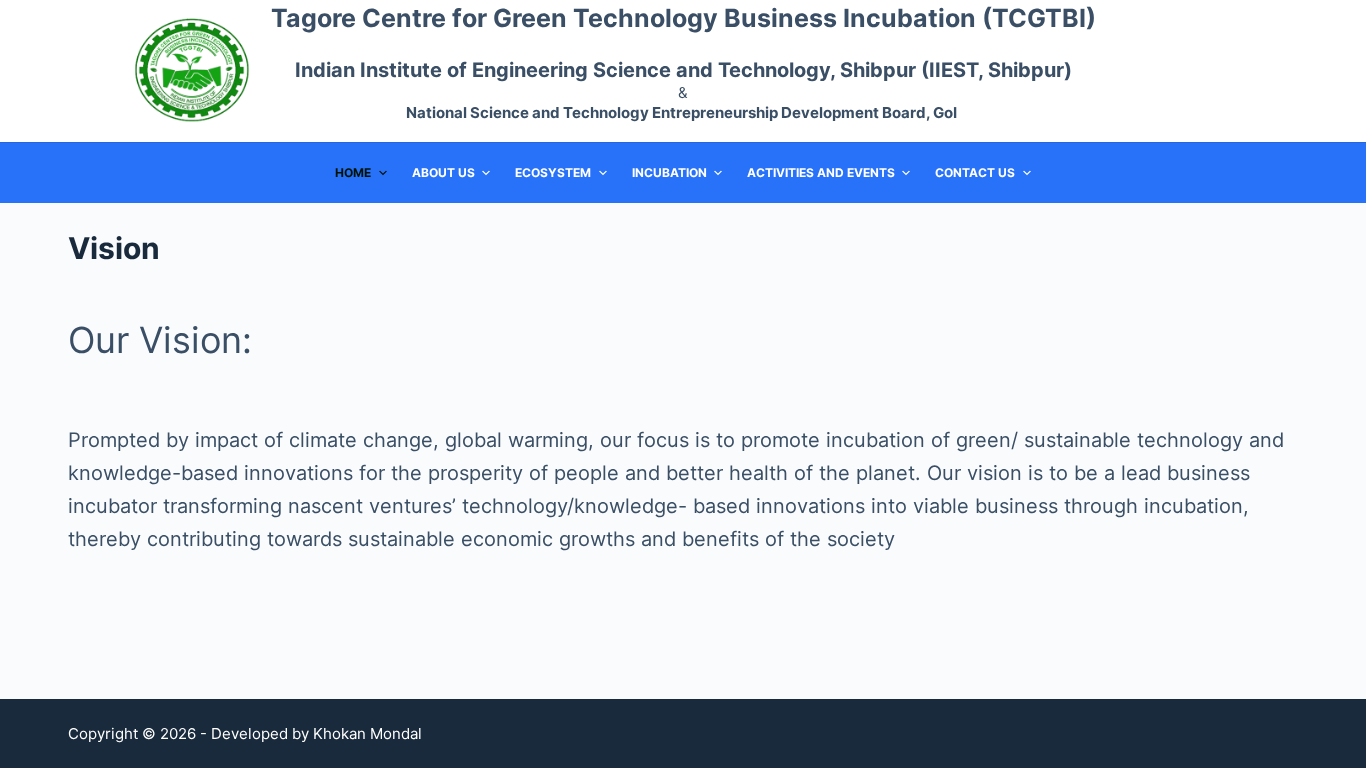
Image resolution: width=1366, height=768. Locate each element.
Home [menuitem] (353, 172)
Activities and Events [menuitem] (821, 172)
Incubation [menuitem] (669, 172)
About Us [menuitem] (443, 172)
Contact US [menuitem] (975, 172)
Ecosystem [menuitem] (553, 172)
